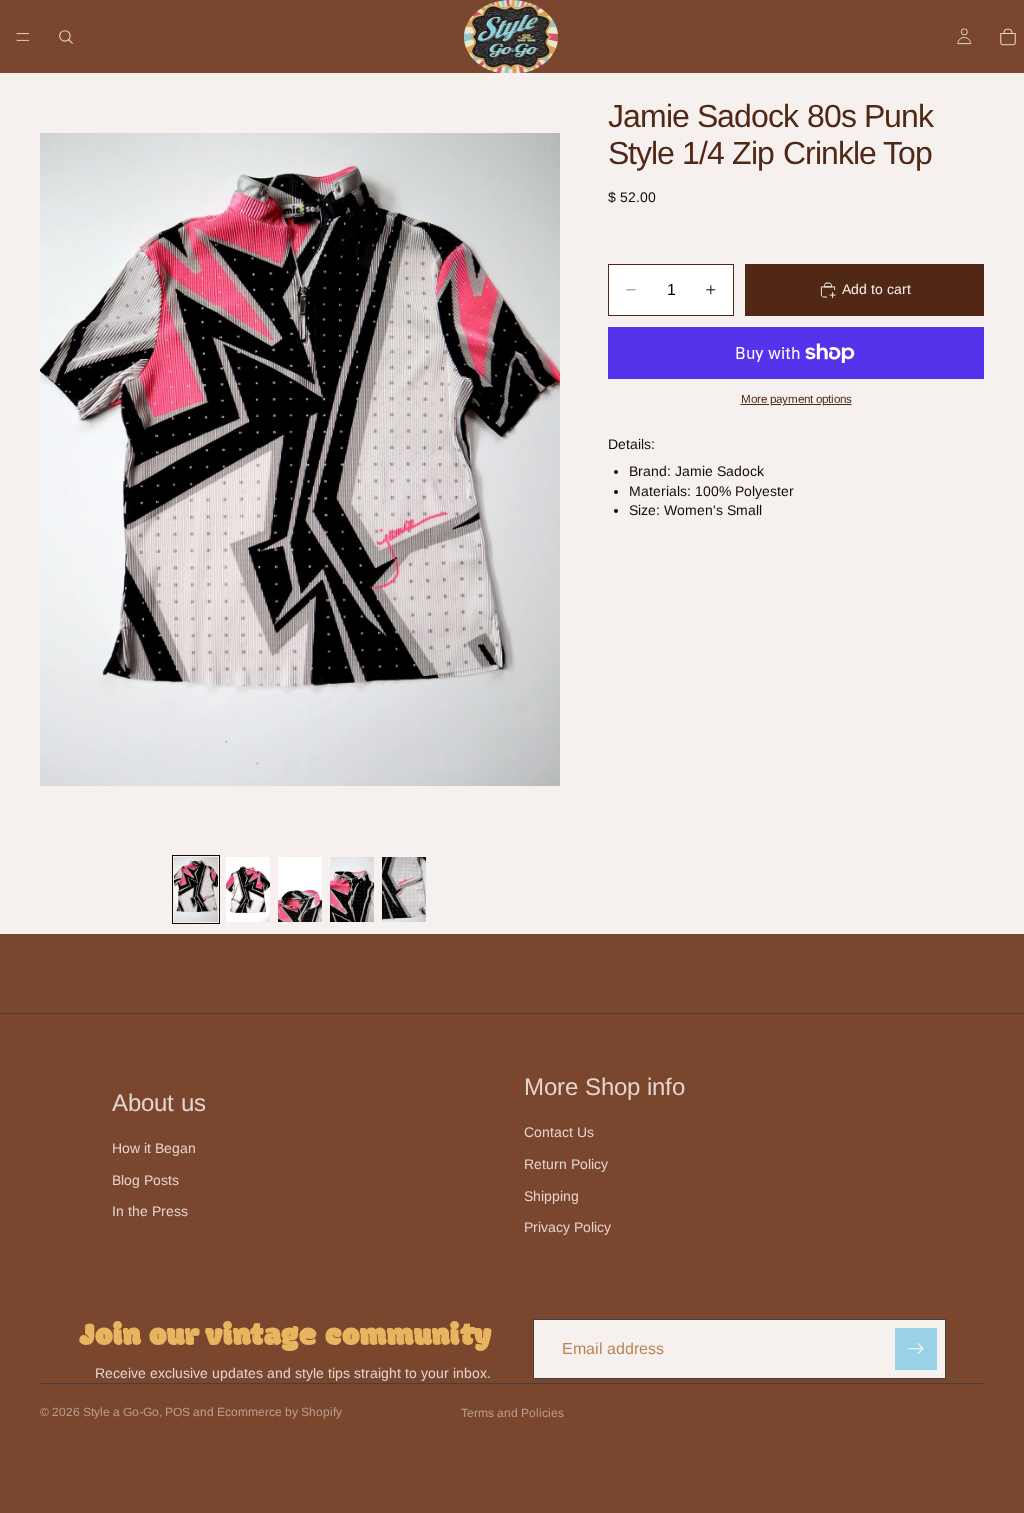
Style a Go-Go (121, 1412)
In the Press (150, 1211)
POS (177, 1412)
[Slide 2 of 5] (248, 889)
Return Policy (566, 1164)
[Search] (66, 37)
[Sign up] (916, 1349)
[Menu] (23, 37)
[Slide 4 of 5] (352, 889)
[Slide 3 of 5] (300, 889)
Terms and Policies (512, 1413)
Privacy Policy (567, 1227)
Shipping (551, 1196)
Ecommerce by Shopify (279, 1412)
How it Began (154, 1148)
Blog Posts (145, 1180)
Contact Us (559, 1132)
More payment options (796, 398)
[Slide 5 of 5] (404, 889)
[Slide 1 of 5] (196, 889)
